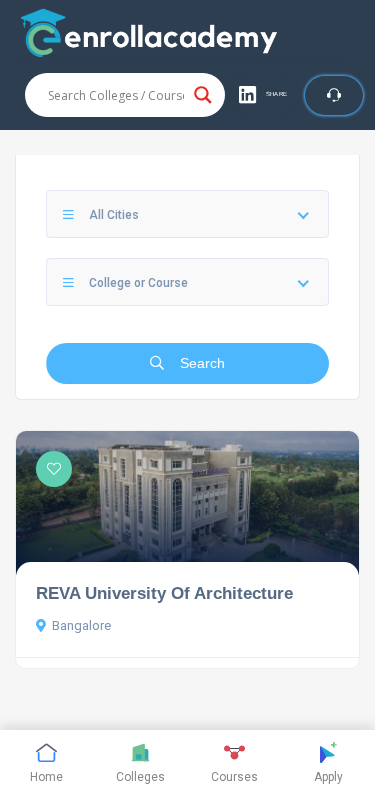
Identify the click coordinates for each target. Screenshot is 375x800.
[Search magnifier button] (203, 95)
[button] (264, 95)
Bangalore (81, 625)
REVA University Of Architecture (164, 593)
